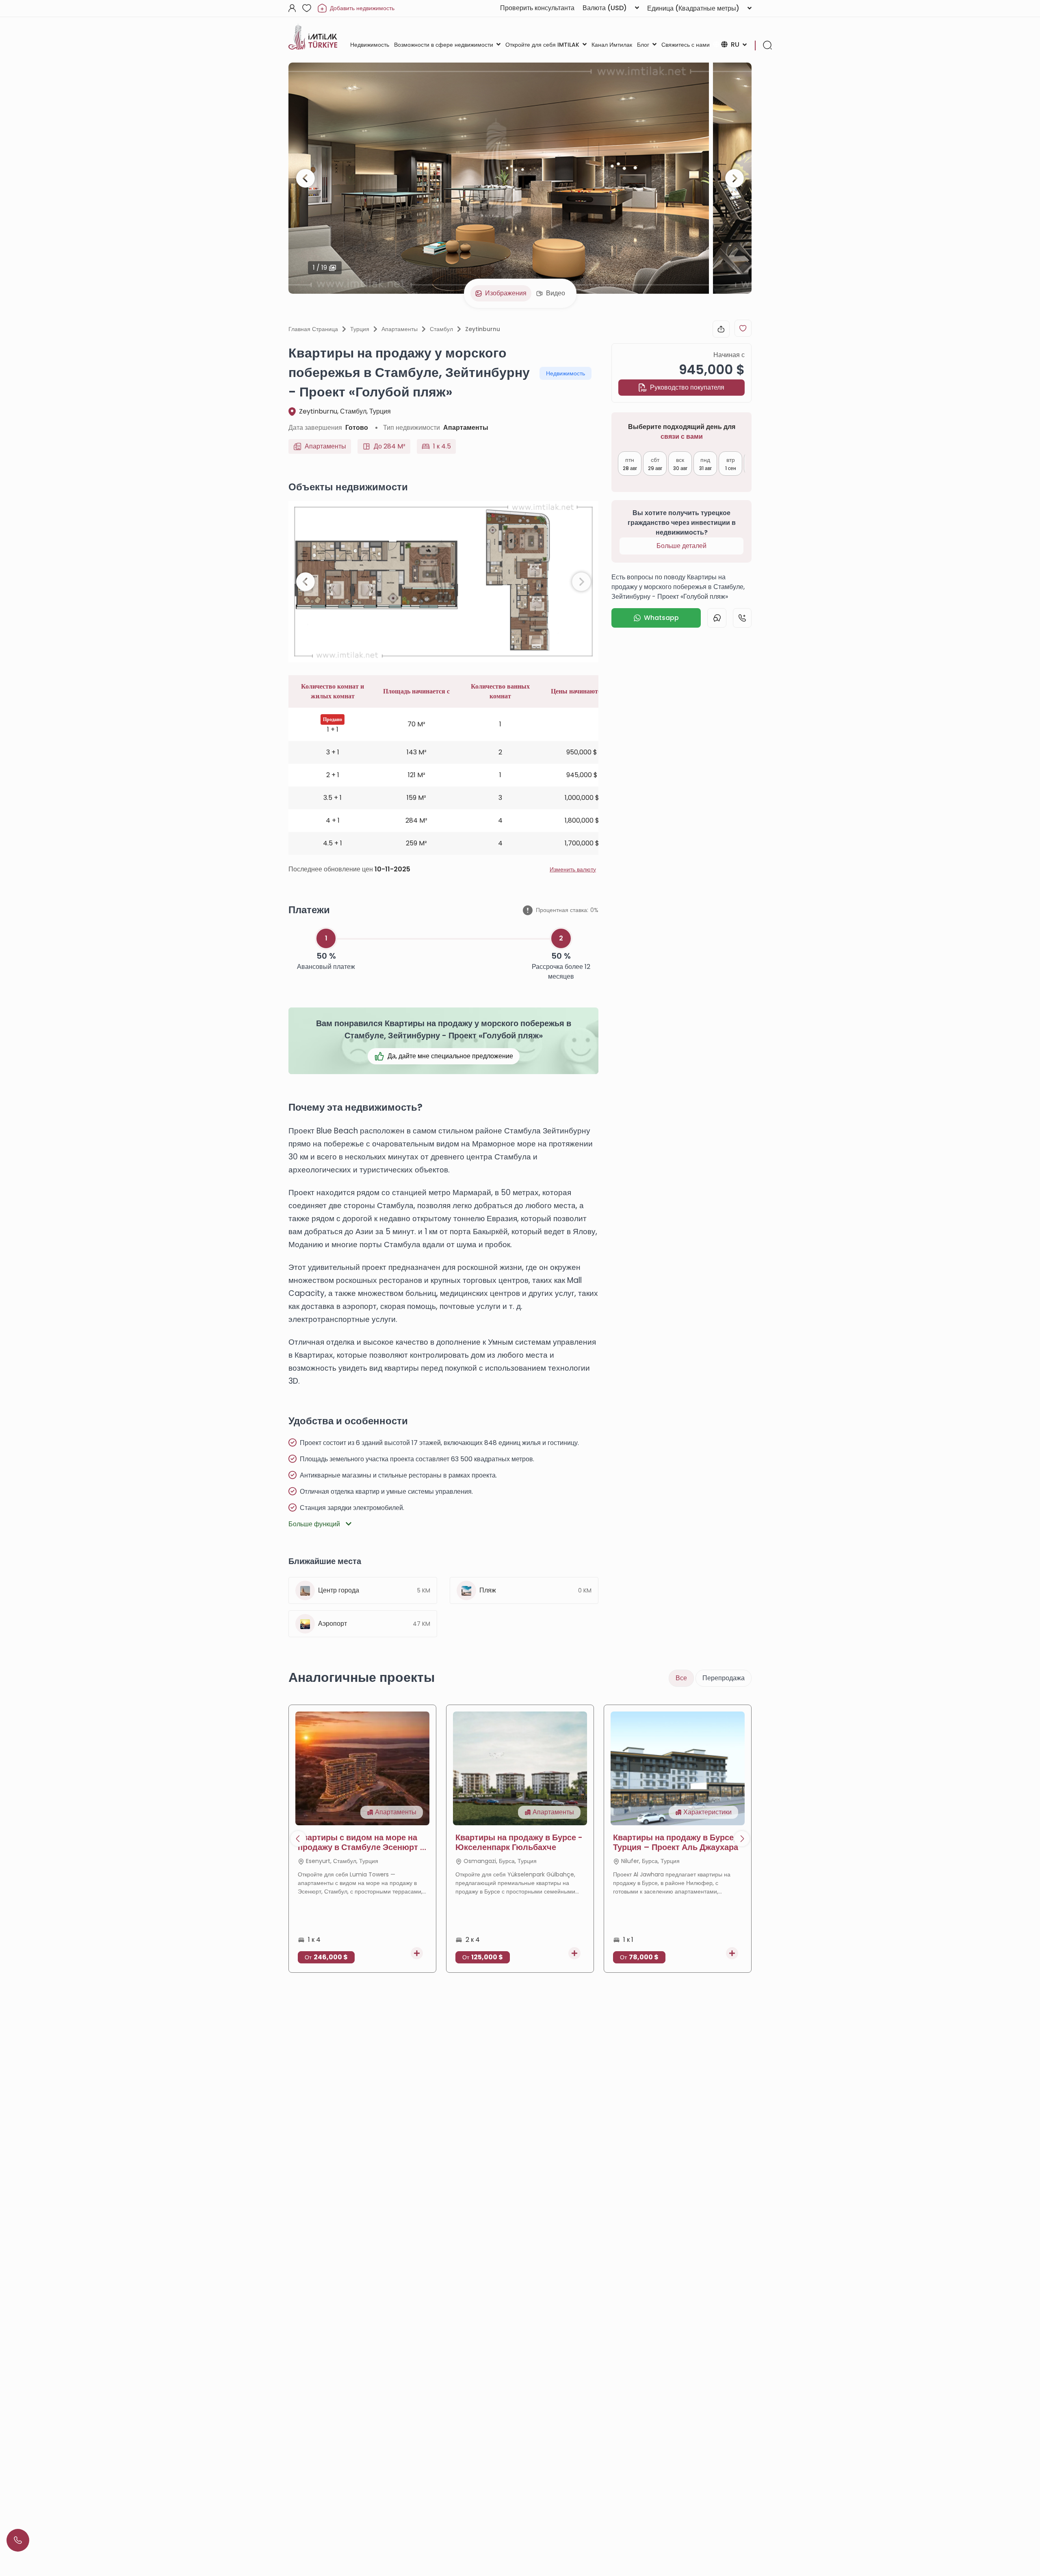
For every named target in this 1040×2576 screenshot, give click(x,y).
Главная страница (313, 329)
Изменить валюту (573, 869)
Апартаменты (400, 329)
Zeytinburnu (483, 329)
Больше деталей (681, 546)
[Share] (721, 329)
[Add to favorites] (743, 328)
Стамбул (441, 329)
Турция (360, 329)
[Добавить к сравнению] (417, 1953)
